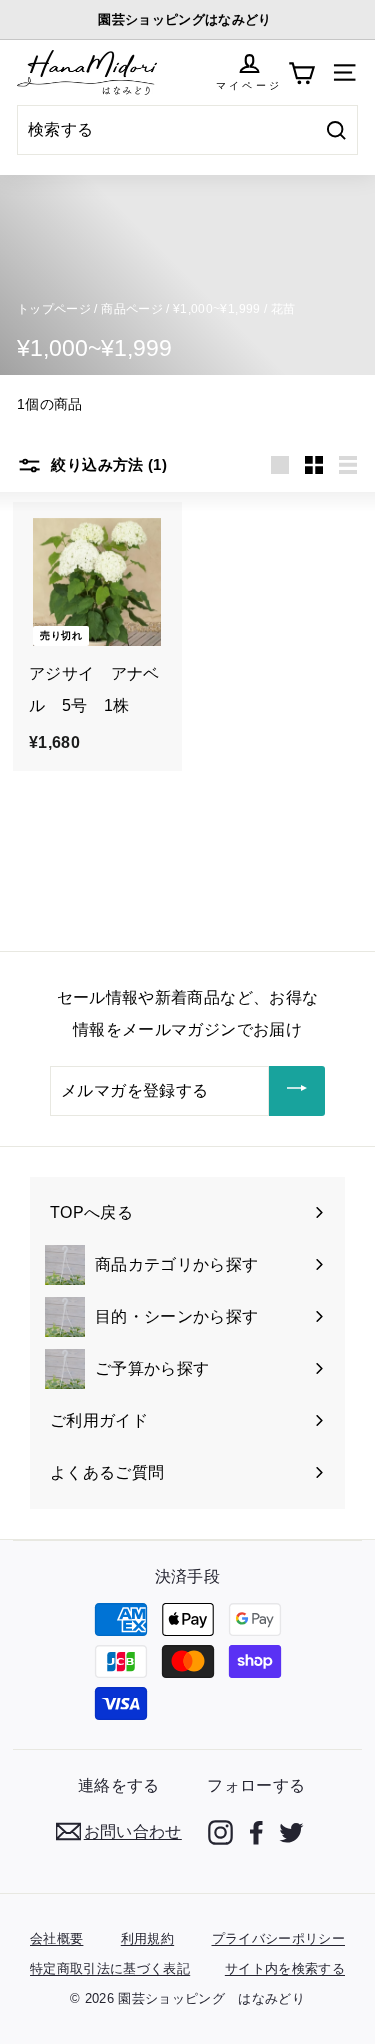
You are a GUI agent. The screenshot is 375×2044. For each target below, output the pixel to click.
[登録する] (297, 1091)
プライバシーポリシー (279, 1938)
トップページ (54, 309)
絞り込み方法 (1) (107, 464)
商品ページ (132, 309)
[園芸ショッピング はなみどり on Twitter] (291, 1832)
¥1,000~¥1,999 (217, 309)
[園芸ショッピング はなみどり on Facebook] (256, 1832)
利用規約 (147, 1938)
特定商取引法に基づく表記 (110, 1968)
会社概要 (56, 1938)
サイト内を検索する (285, 1968)
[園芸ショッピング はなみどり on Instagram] (220, 1832)
